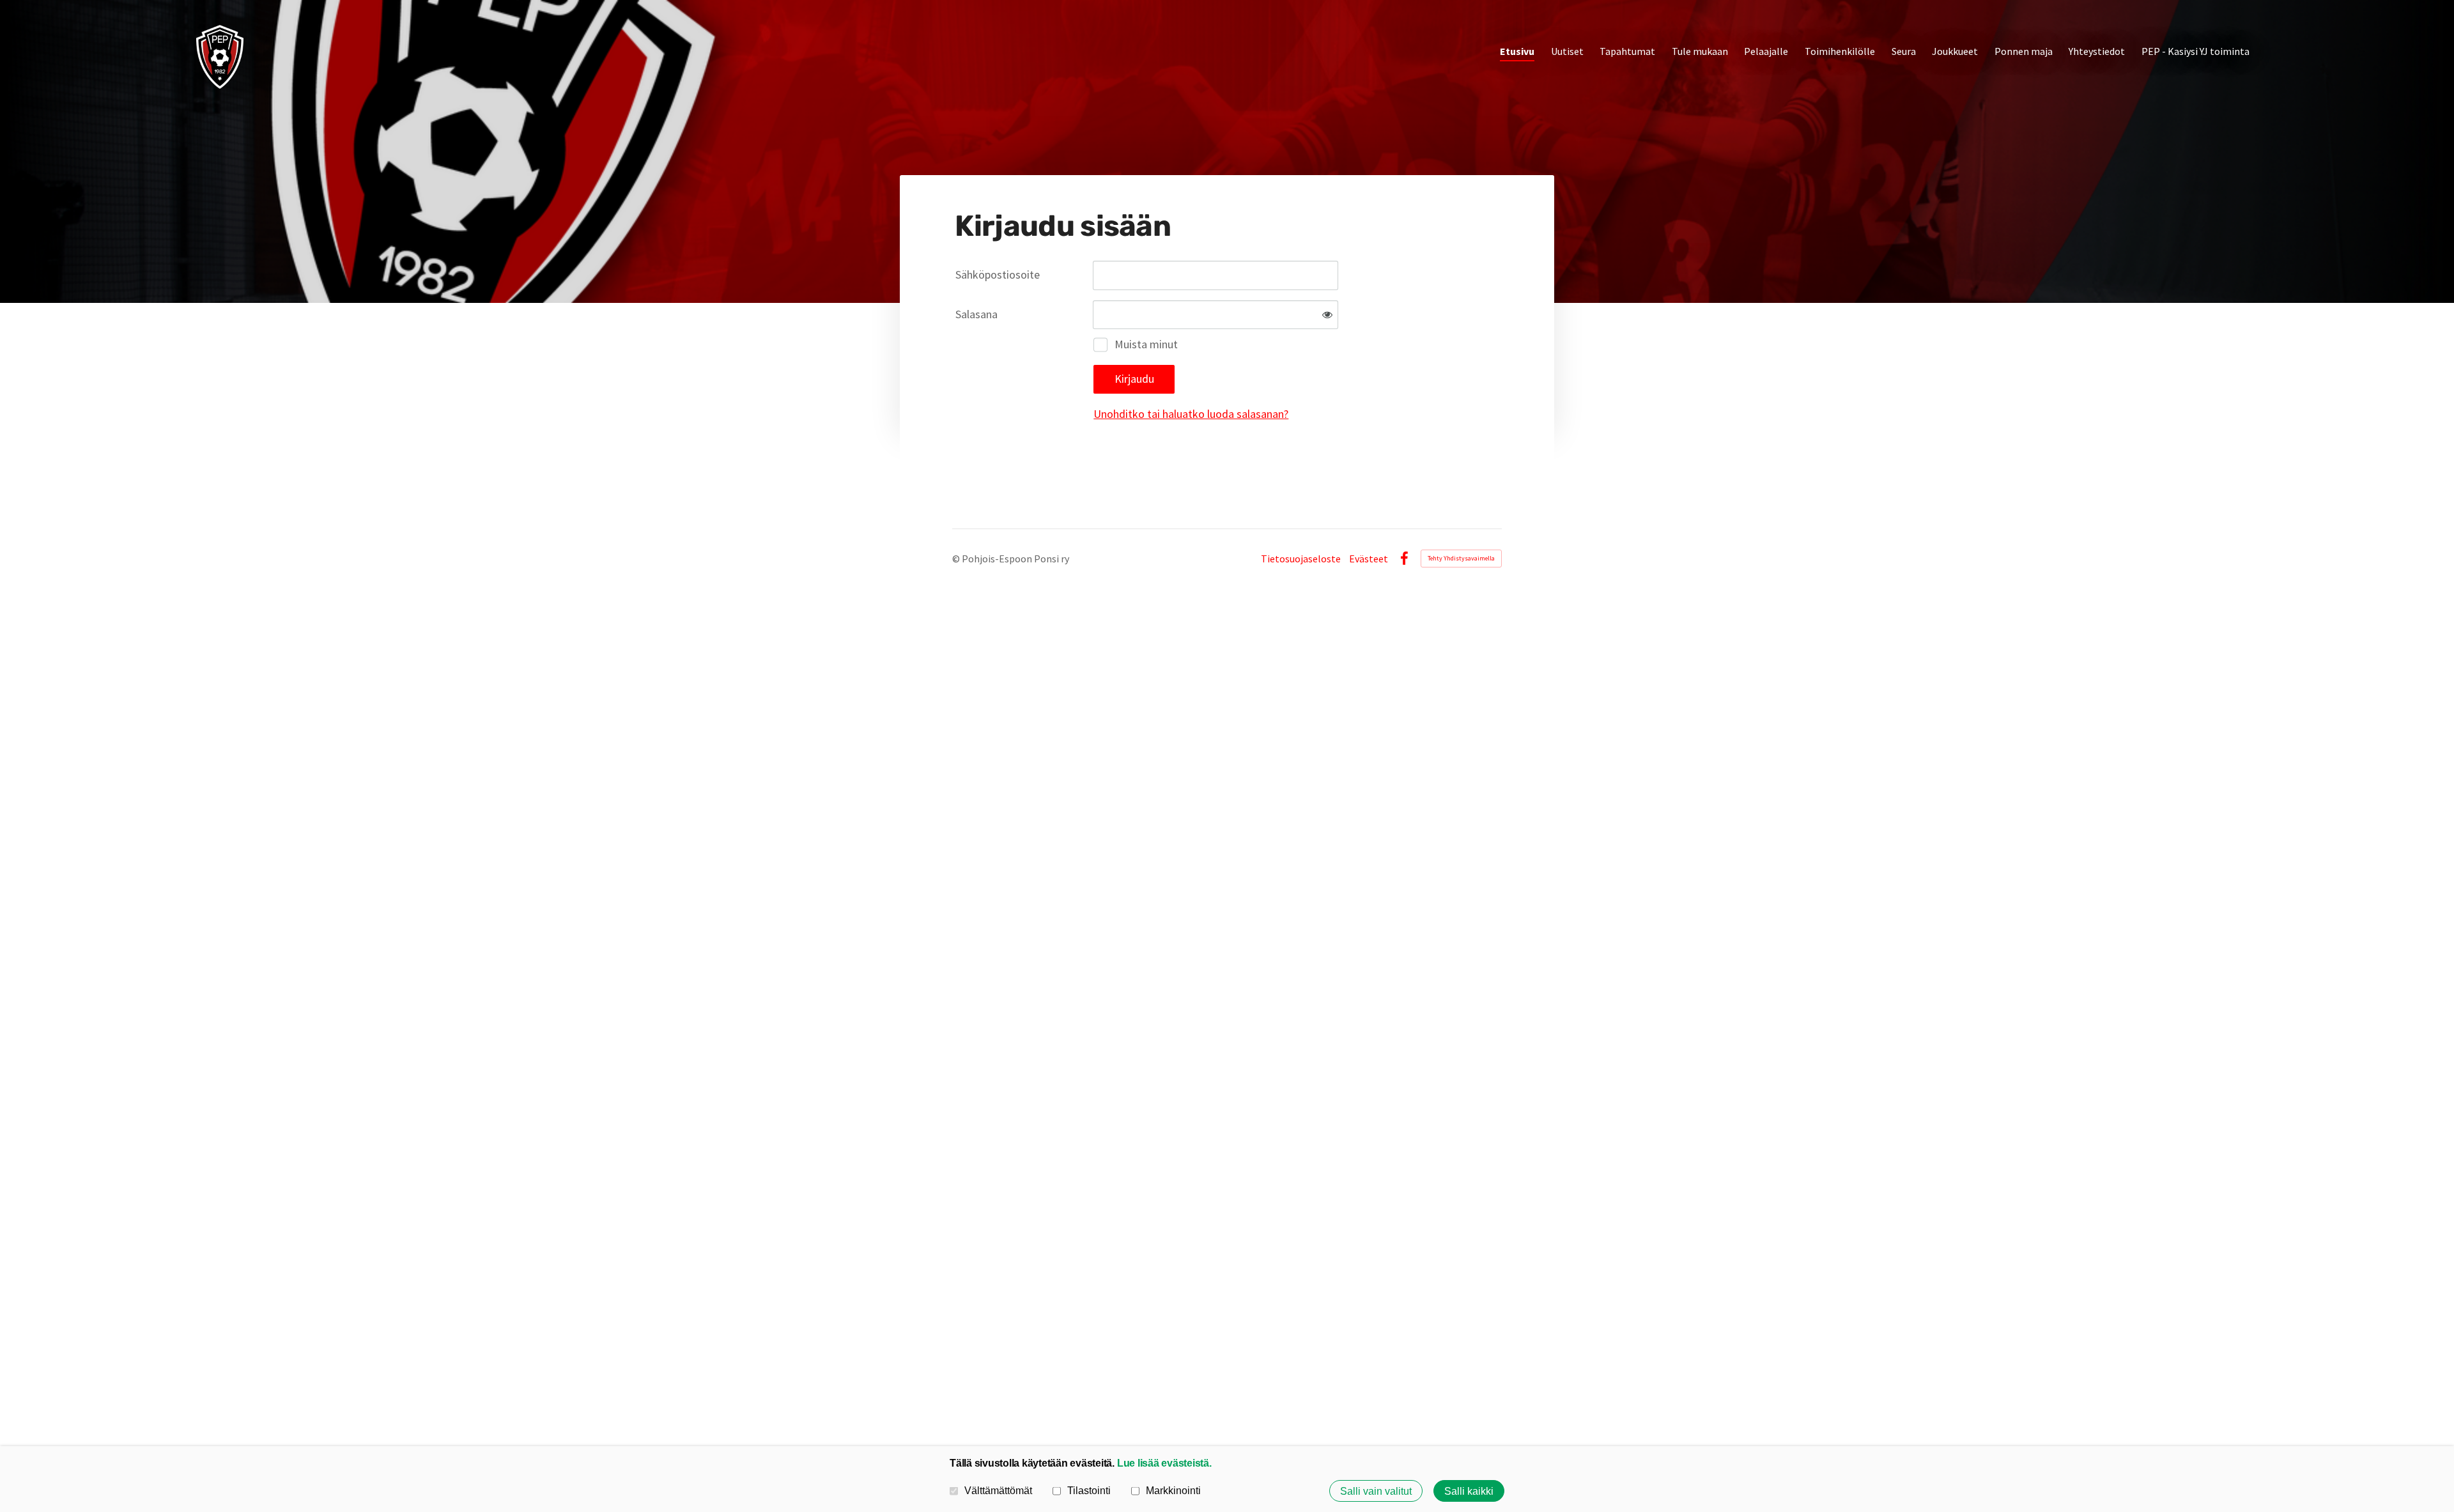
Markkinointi (1173, 1490)
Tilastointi (1089, 1490)
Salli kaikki (1469, 1491)
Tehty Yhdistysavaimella (1461, 558)
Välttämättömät (998, 1490)
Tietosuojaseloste (1301, 559)
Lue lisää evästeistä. (1164, 1463)
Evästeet (1369, 559)
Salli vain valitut (1376, 1491)
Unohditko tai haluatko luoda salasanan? (1191, 414)
